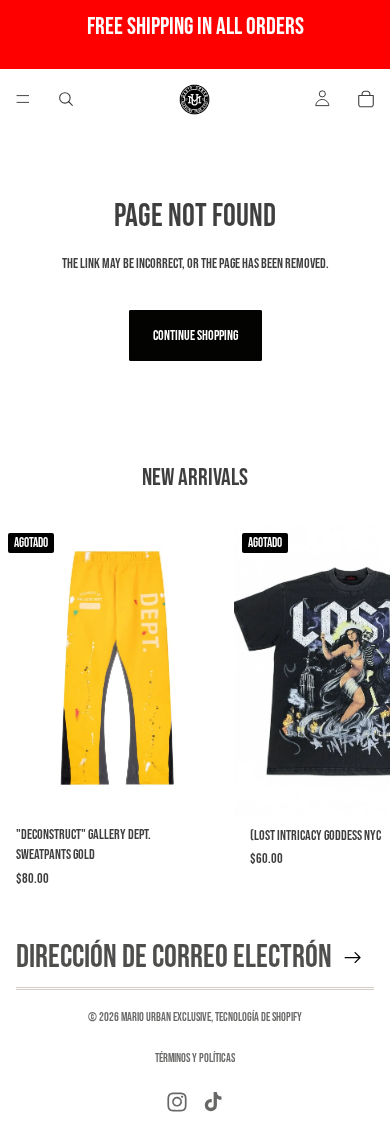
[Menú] (23, 99)
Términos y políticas (195, 1058)
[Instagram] (177, 1102)
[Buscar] (66, 99)
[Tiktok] (213, 1102)
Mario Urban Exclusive (166, 1017)
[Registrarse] (353, 958)
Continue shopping (195, 335)
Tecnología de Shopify (258, 1017)
